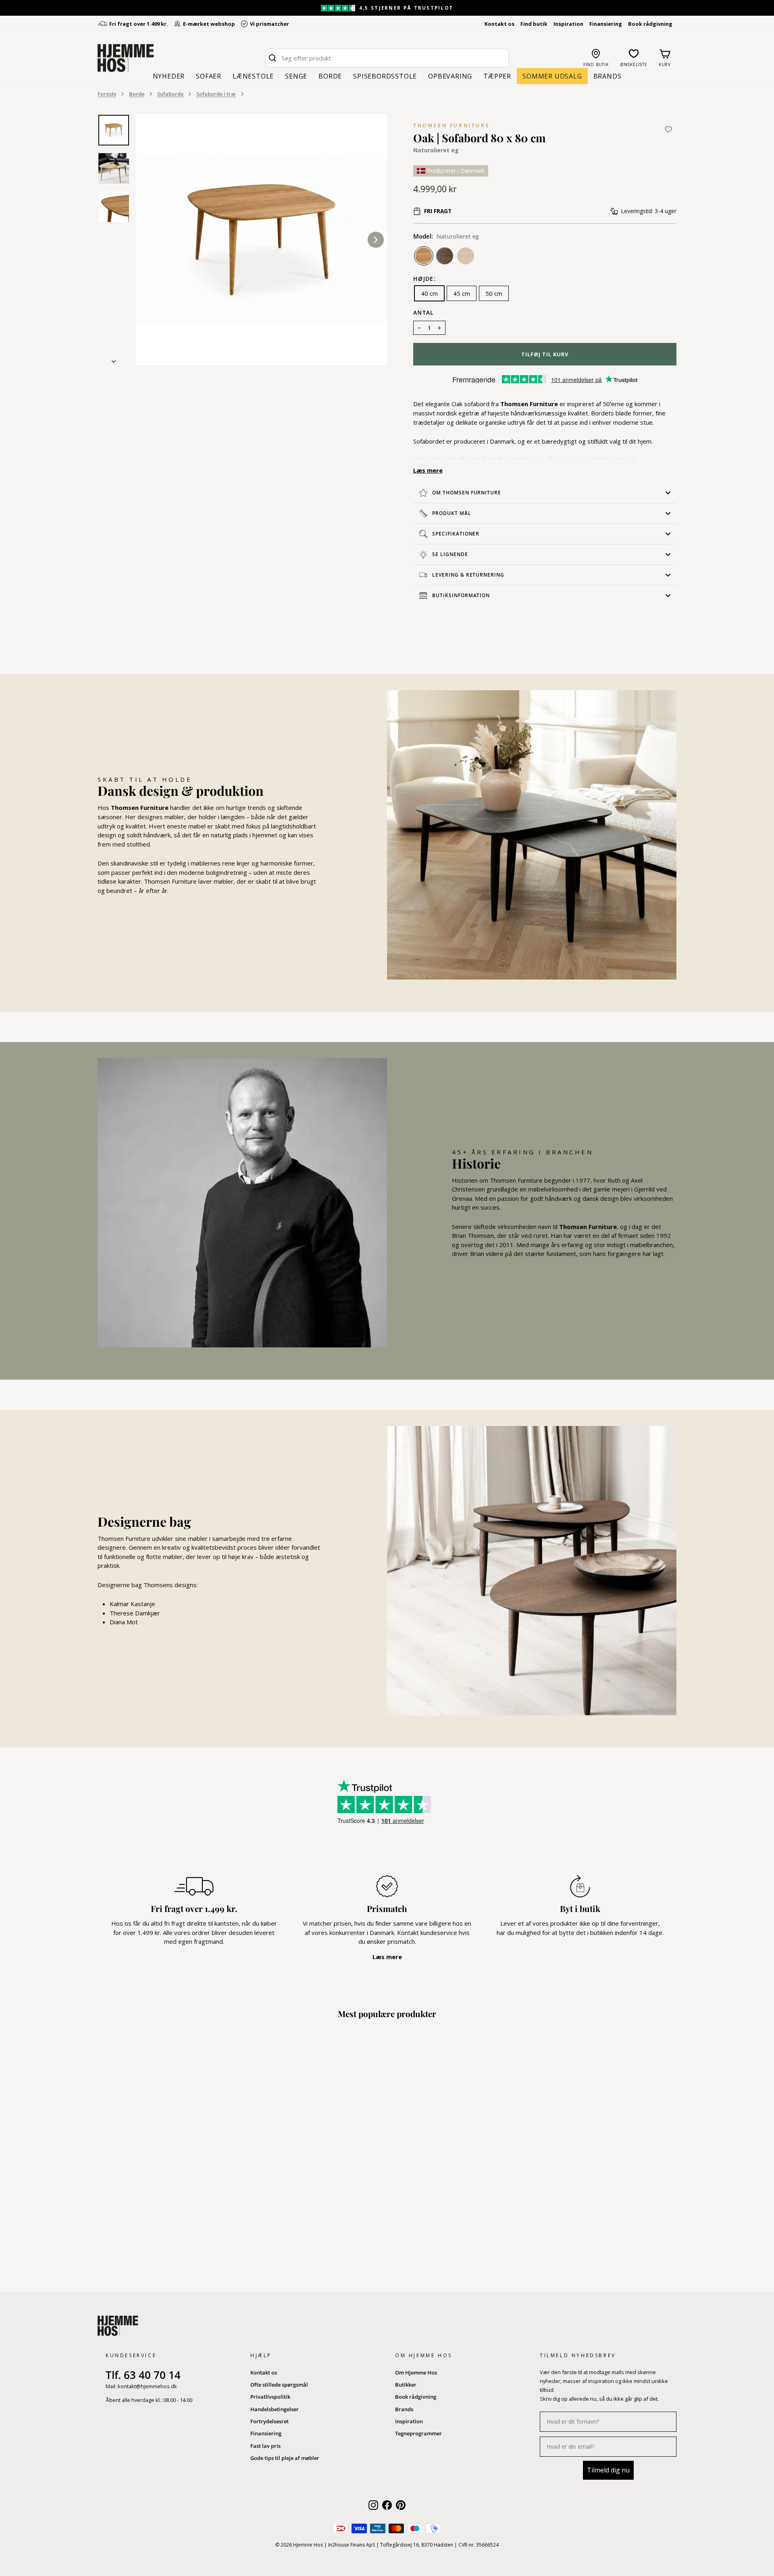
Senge (296, 76)
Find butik (534, 24)
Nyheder (169, 76)
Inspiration (568, 24)
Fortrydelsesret (269, 2421)
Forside (107, 94)
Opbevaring (450, 76)
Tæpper (497, 76)
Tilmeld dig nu (608, 2470)
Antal (424, 313)
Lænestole (253, 76)
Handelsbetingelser (275, 2409)
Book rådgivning (650, 24)
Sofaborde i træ (216, 94)
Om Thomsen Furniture (467, 493)
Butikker (406, 2385)
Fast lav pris (265, 2446)
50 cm (494, 293)
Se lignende (450, 554)
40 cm (429, 293)
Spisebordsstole (385, 76)
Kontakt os (499, 24)
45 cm (462, 293)
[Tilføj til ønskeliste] (668, 129)
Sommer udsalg (552, 76)
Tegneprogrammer (418, 2433)
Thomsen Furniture (451, 126)
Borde (330, 76)
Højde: (424, 279)
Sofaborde (170, 94)
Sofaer (209, 76)
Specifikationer (456, 534)
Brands (608, 76)
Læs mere (428, 470)
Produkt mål (452, 513)
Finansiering (606, 24)
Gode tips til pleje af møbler (285, 2458)
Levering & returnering (468, 575)
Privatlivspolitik (270, 2397)
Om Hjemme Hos (416, 2373)
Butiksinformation (461, 595)
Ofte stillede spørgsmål (279, 2385)
